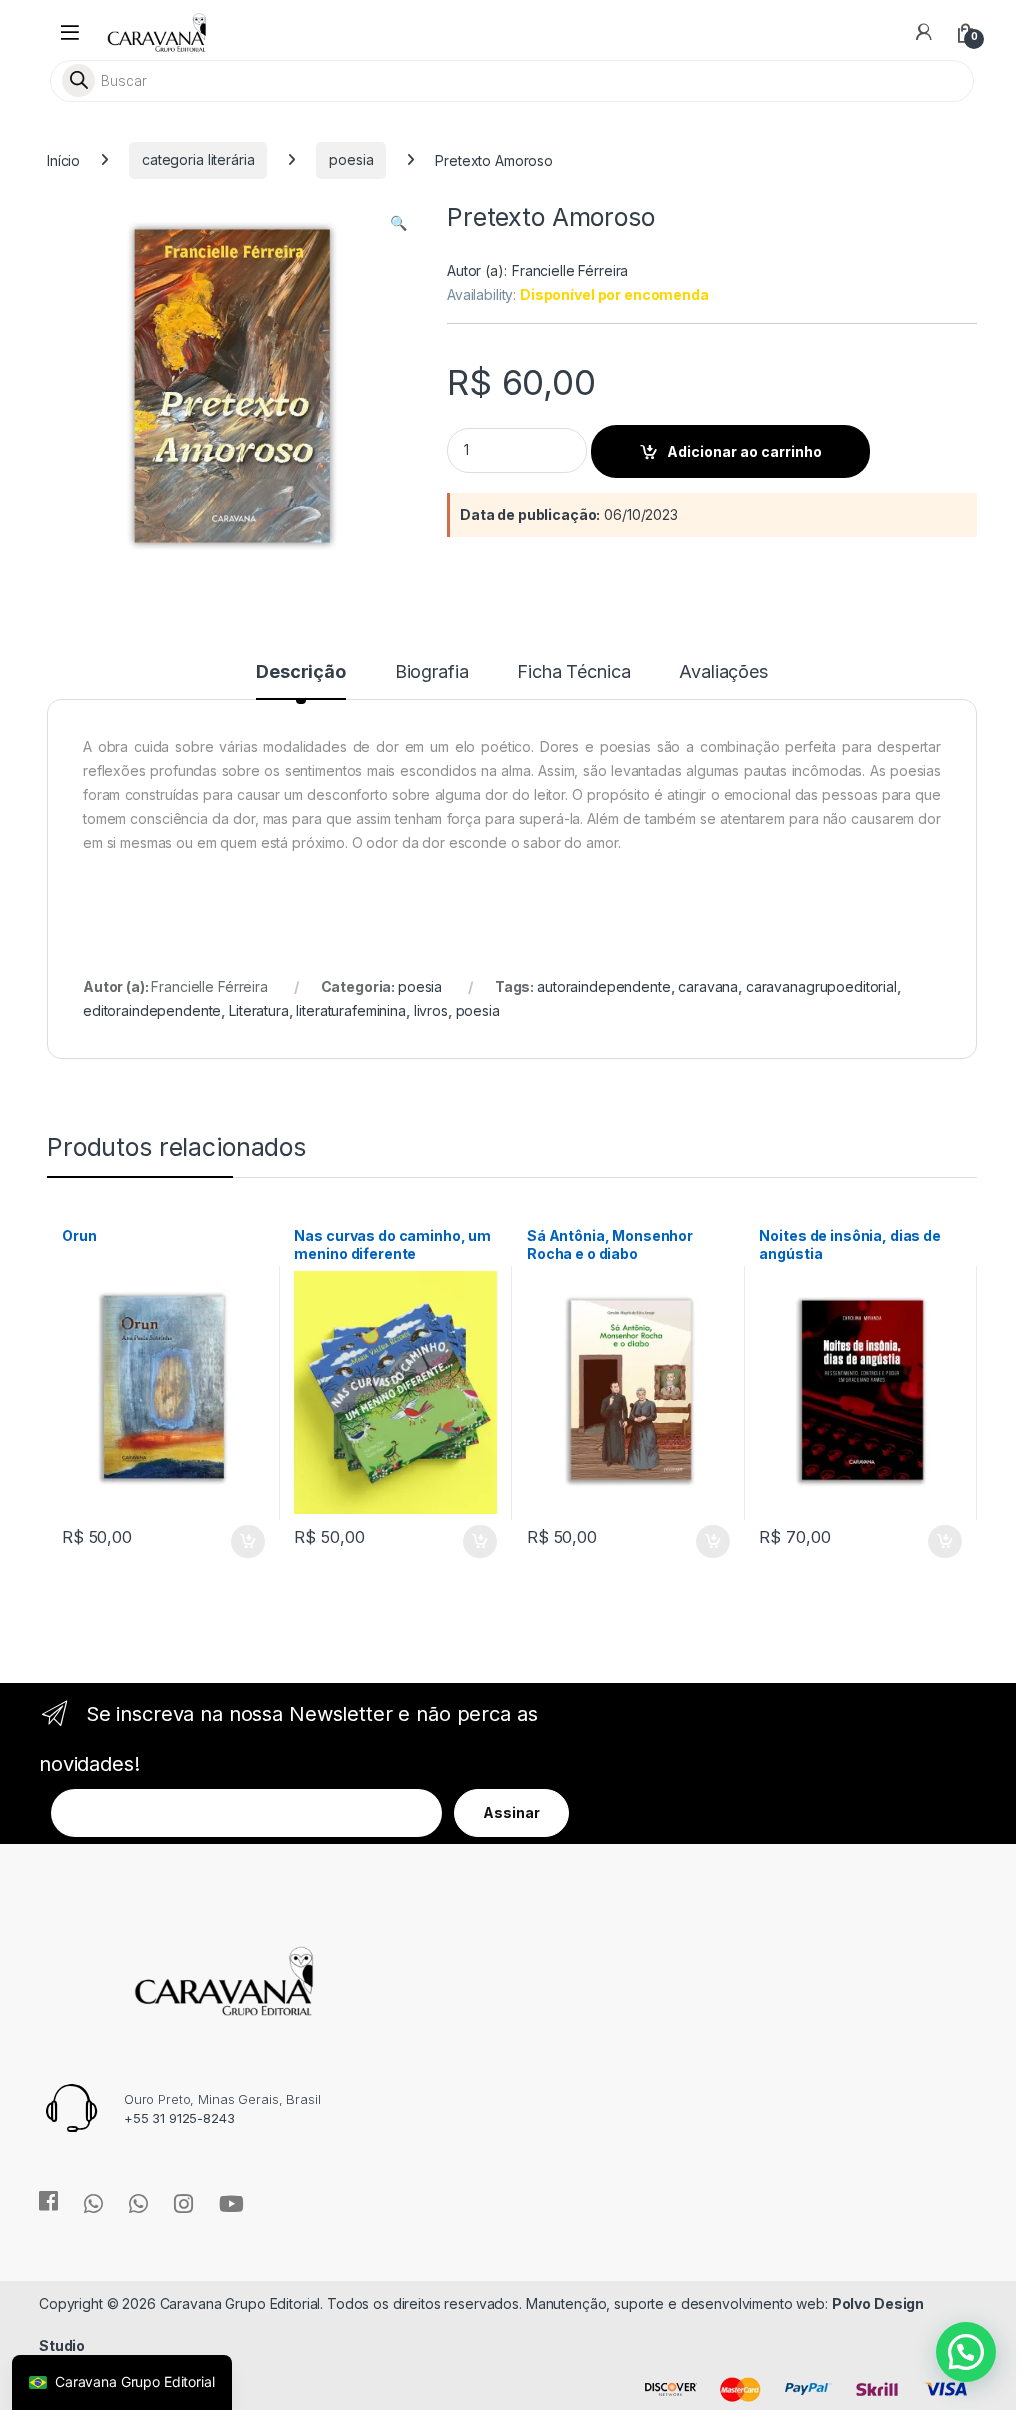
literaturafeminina (350, 1010)
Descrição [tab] (301, 672)
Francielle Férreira (570, 270)
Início (63, 159)
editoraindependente (152, 1010)
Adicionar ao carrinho (744, 451)
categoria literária (198, 159)
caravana (708, 986)
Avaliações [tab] (723, 672)
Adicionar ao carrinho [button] (234, 1542)
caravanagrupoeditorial (821, 986)
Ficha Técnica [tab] (573, 672)
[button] (398, 223)
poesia (351, 159)
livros (431, 1010)
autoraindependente (603, 986)
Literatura (259, 1010)
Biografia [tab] (432, 672)
